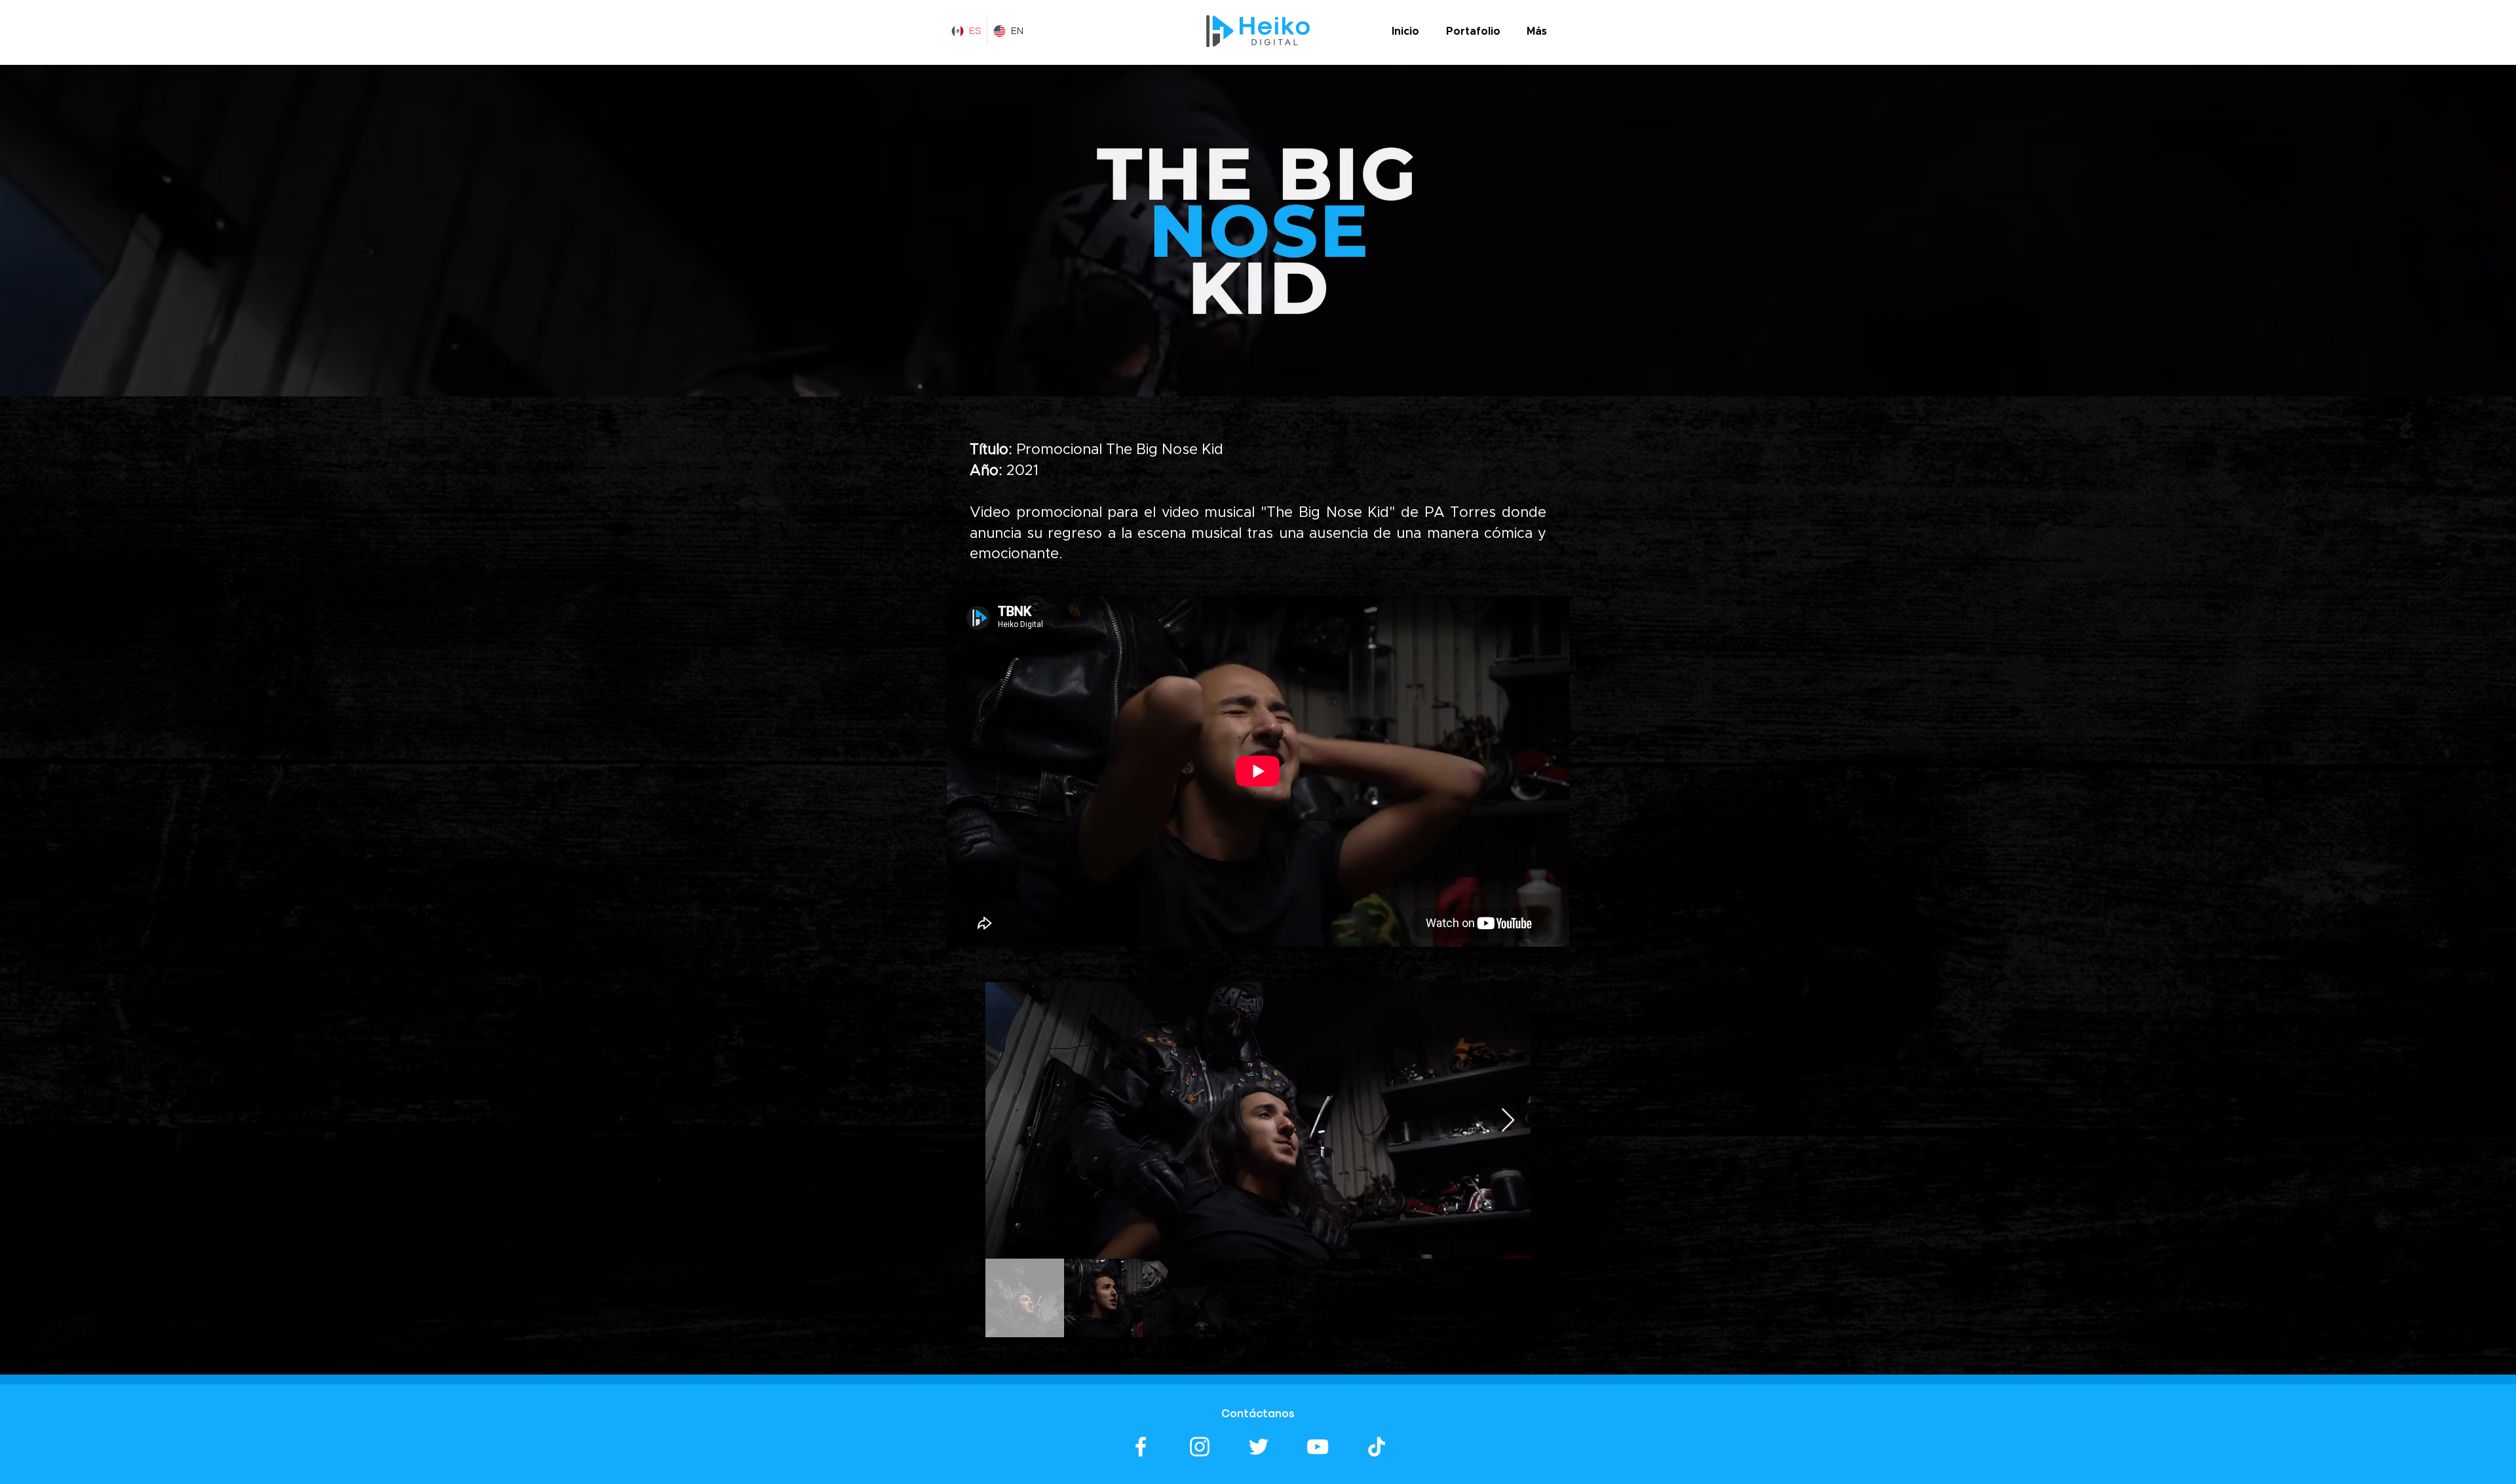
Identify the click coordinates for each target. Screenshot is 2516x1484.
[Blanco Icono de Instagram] (1200, 1447)
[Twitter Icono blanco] (1259, 1447)
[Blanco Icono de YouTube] (1318, 1447)
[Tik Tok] (1377, 1447)
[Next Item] (1508, 1121)
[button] (1473, 31)
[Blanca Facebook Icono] (1141, 1447)
